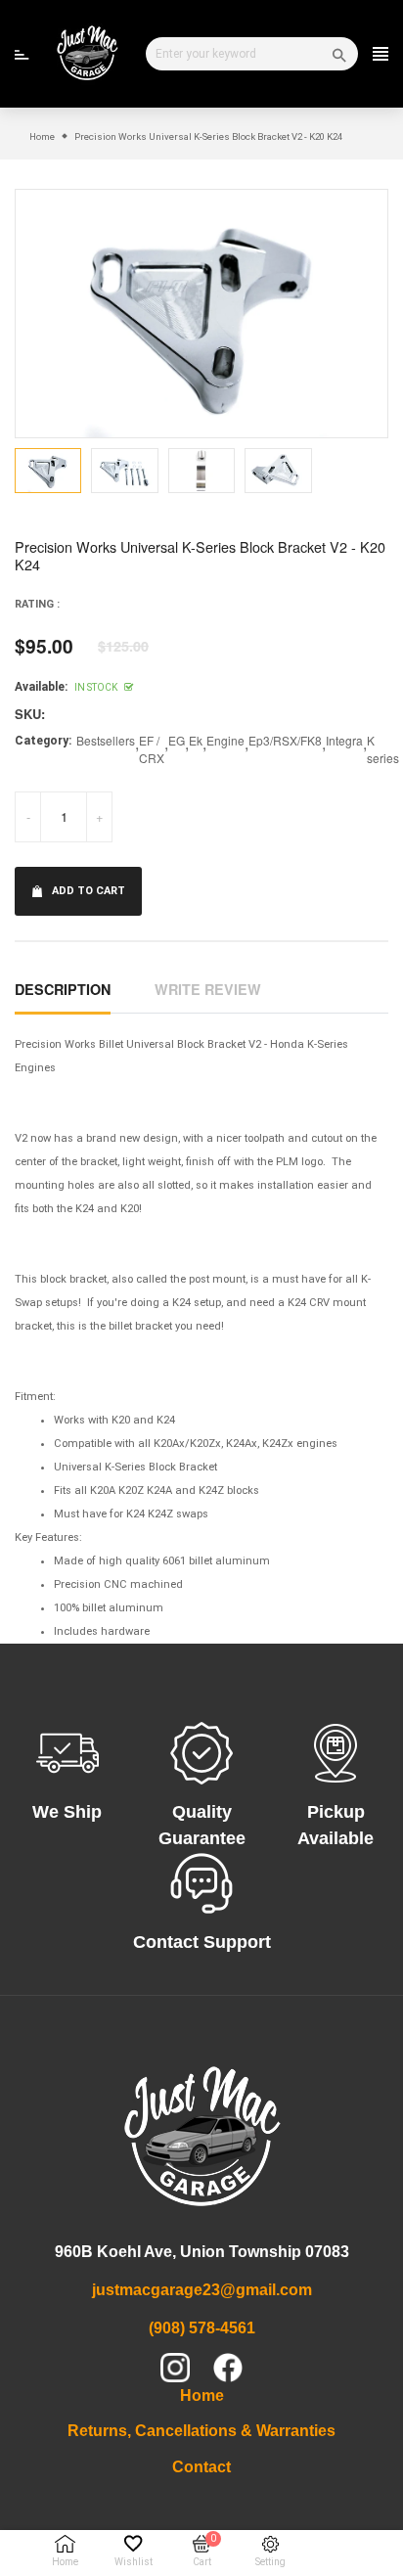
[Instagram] (175, 2368)
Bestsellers (106, 740)
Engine (225, 740)
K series (383, 749)
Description (63, 989)
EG (177, 740)
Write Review (208, 989)
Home (202, 2395)
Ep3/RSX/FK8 (285, 740)
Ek (196, 740)
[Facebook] (228, 2368)
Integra (344, 740)
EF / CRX (152, 749)
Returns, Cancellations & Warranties (201, 2431)
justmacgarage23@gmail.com (202, 2290)
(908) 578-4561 (202, 2328)
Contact (201, 2467)
